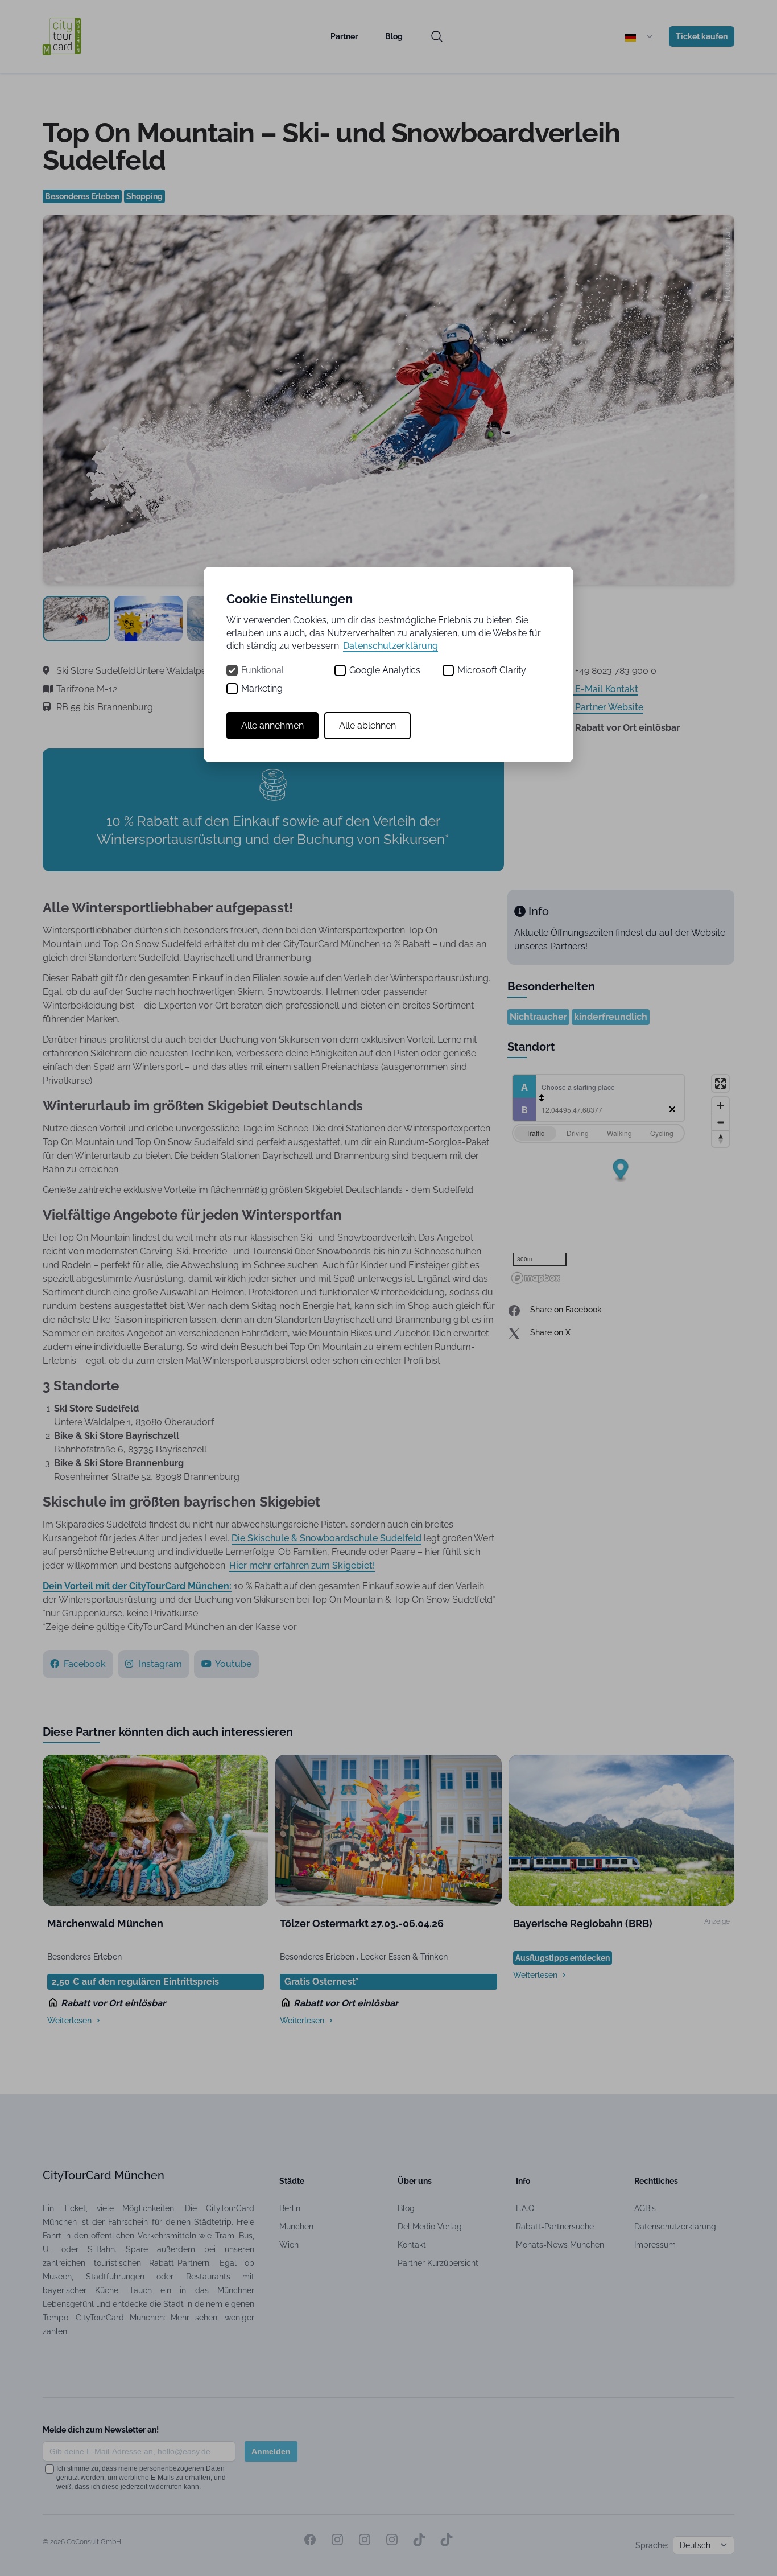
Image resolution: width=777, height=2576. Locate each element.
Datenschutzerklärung (390, 646)
